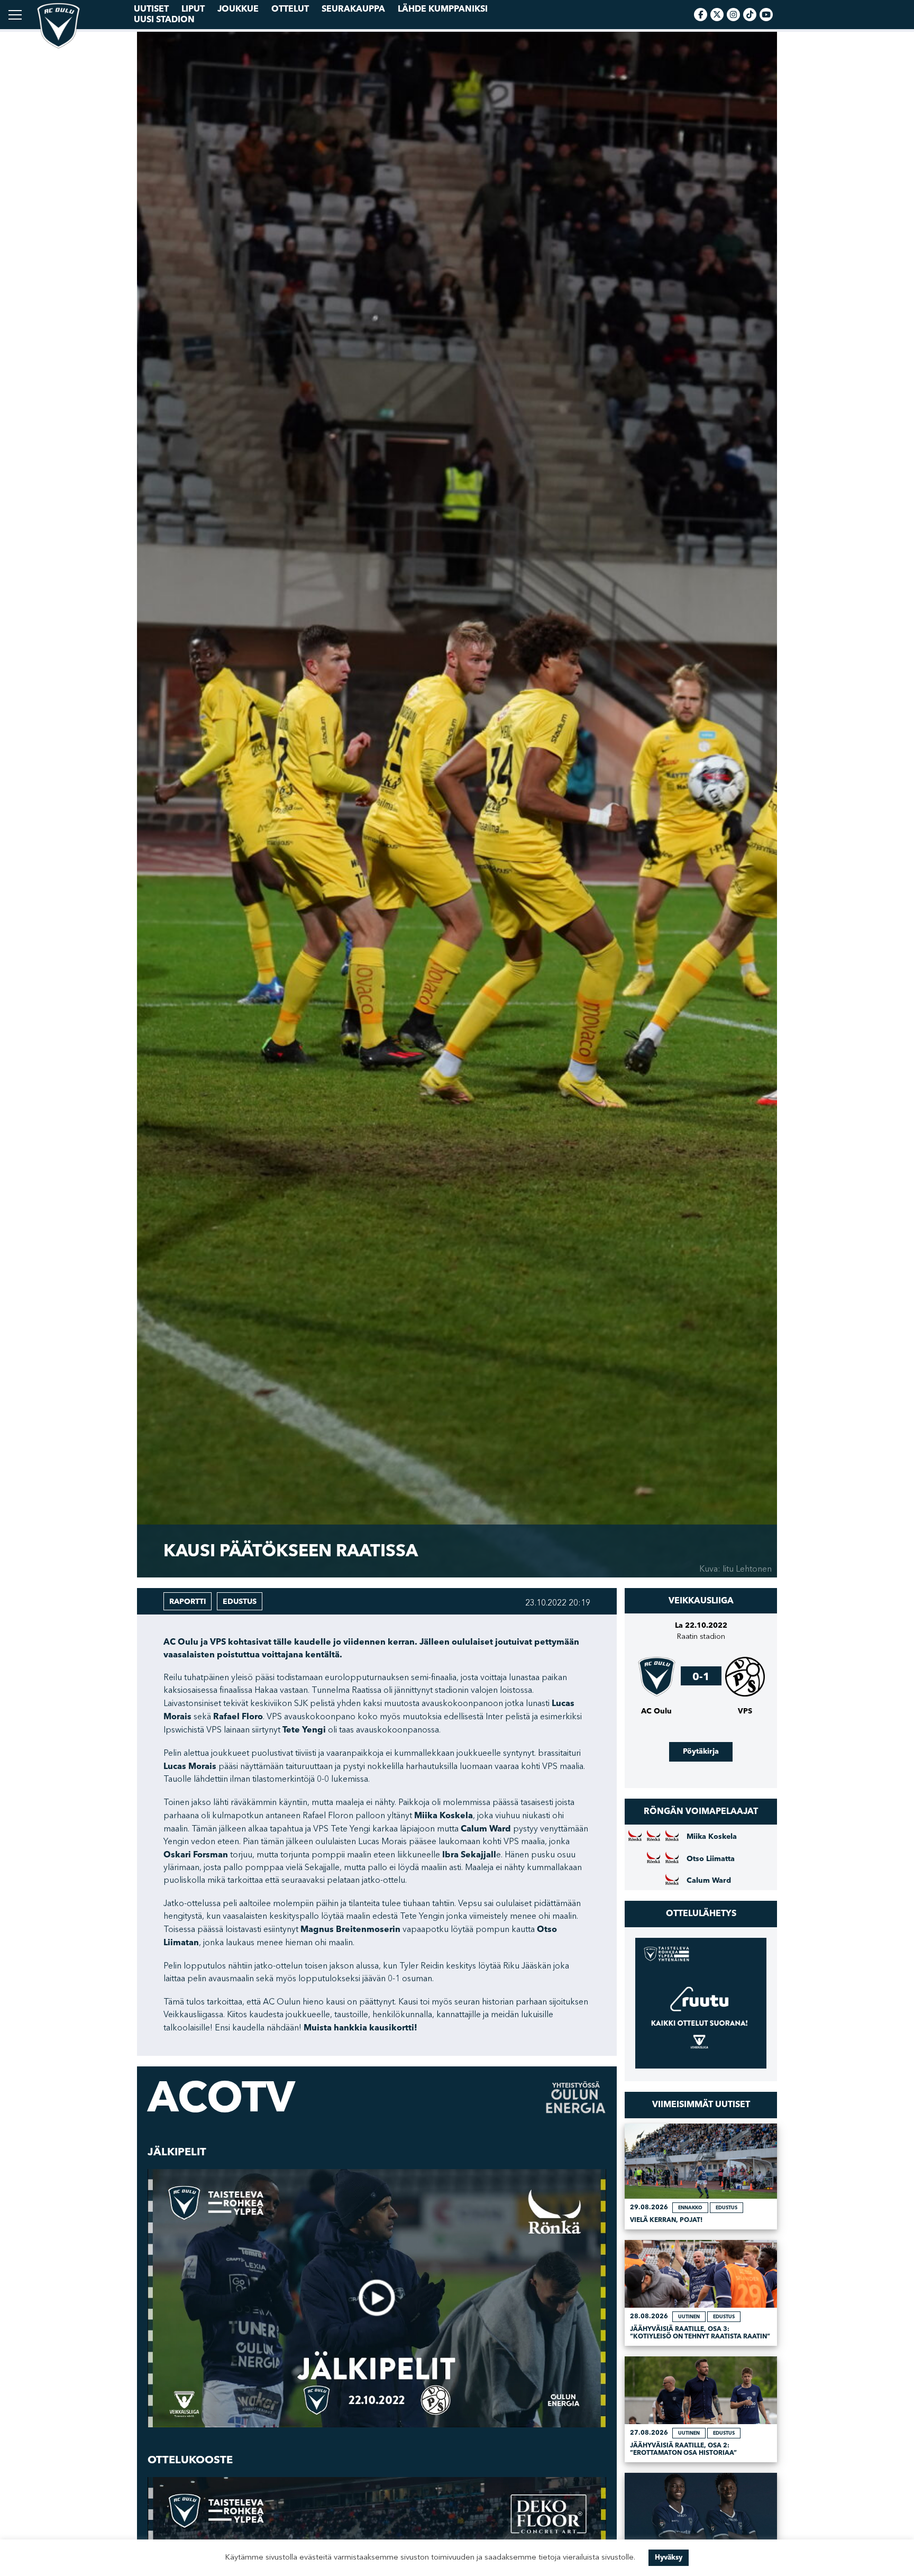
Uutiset (151, 9)
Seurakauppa (353, 9)
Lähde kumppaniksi (443, 9)
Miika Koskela (712, 1837)
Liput (193, 9)
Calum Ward (709, 1881)
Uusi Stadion (164, 20)
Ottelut (290, 9)
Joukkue (238, 9)
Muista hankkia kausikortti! (360, 2028)
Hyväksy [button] (669, 2557)
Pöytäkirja (701, 1751)
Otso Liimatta (711, 1859)
